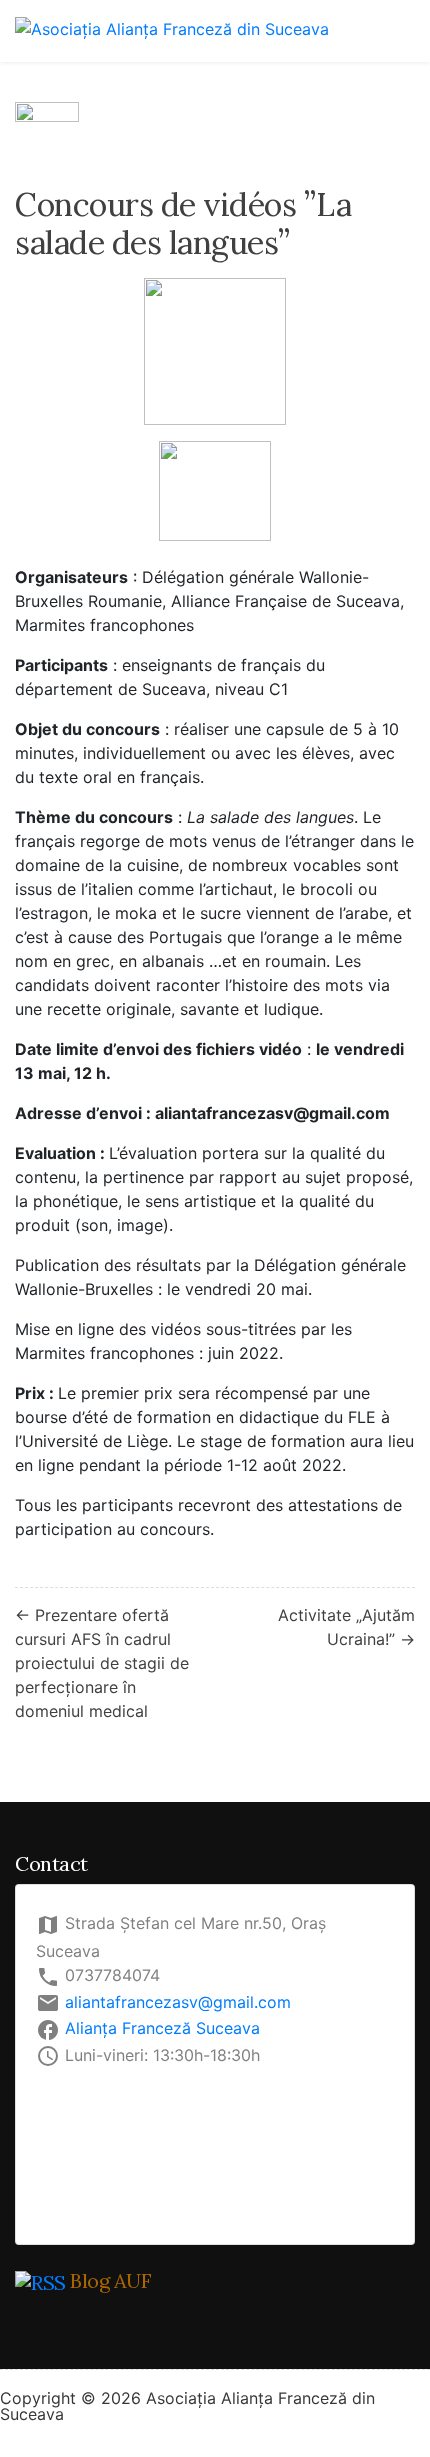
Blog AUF (110, 2280)
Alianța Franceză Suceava (162, 2028)
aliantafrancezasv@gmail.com (178, 2002)
